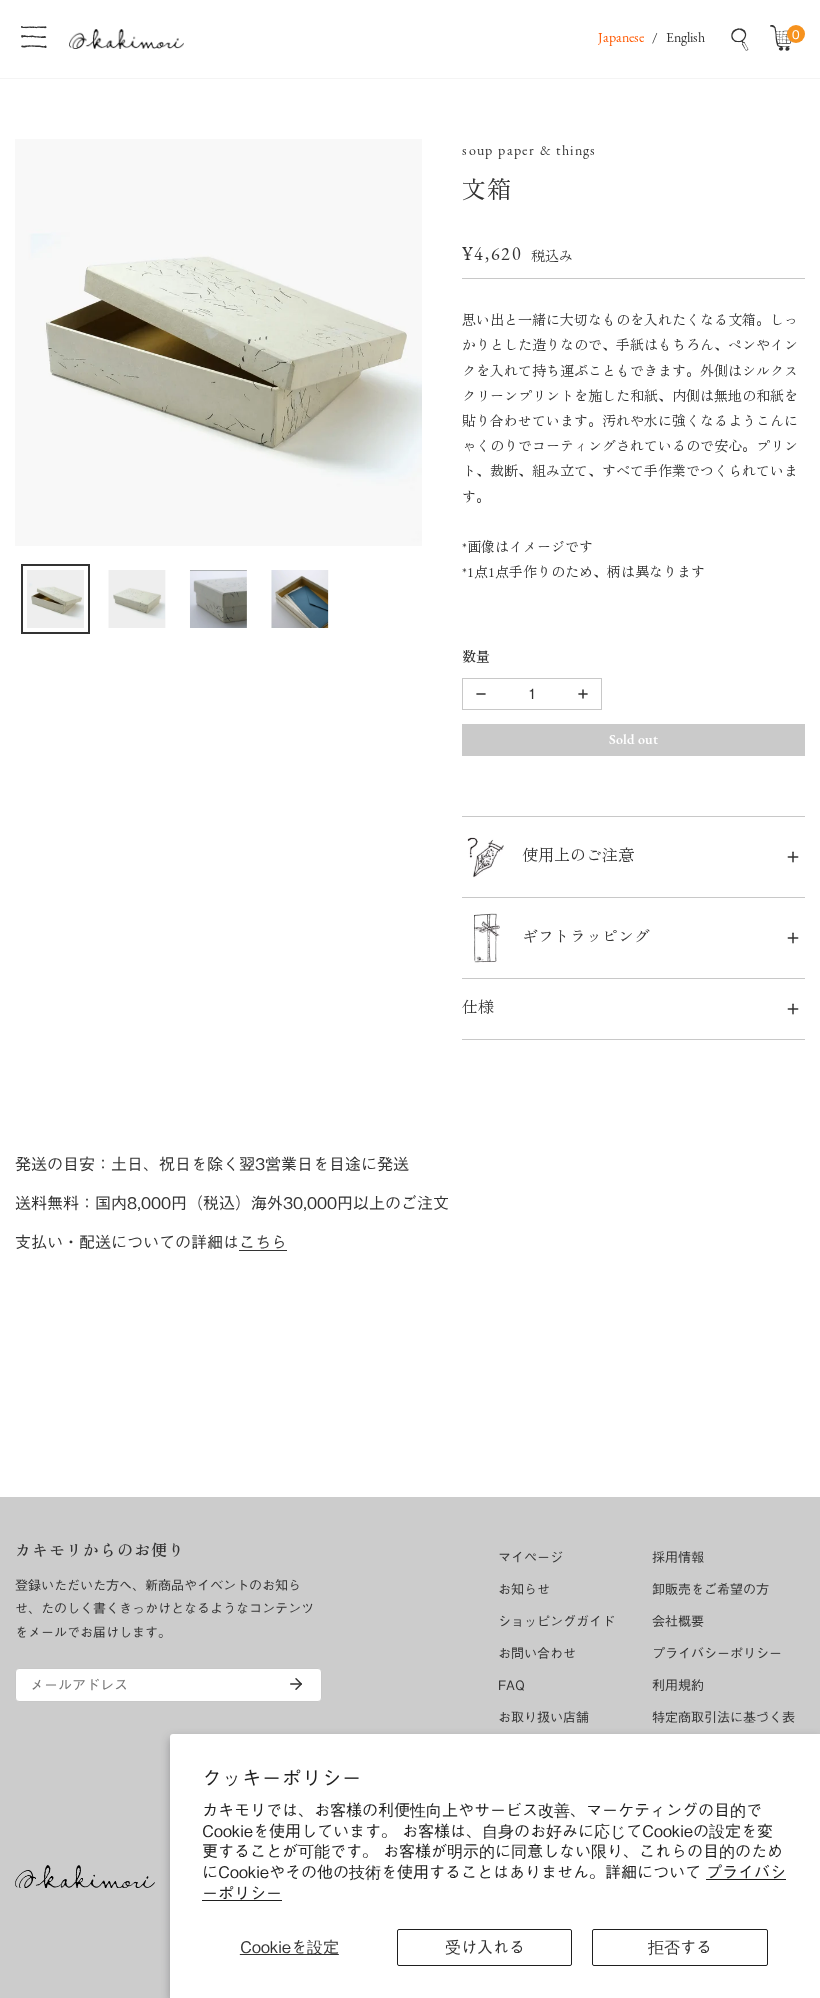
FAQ (511, 1685)
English (685, 38)
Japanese (621, 38)
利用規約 (678, 1685)
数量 (476, 658)
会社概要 (678, 1621)
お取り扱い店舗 (543, 1717)
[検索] (740, 39)
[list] (218, 342)
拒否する (680, 1947)
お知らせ (524, 1589)
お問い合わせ (537, 1653)
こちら (263, 1242)
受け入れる (485, 1947)
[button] (786, 39)
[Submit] (296, 1684)
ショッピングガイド (556, 1621)
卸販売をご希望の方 (710, 1589)
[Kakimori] (126, 38)
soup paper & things (529, 151)
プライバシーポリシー (717, 1653)
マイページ (530, 1557)
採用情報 (678, 1557)
